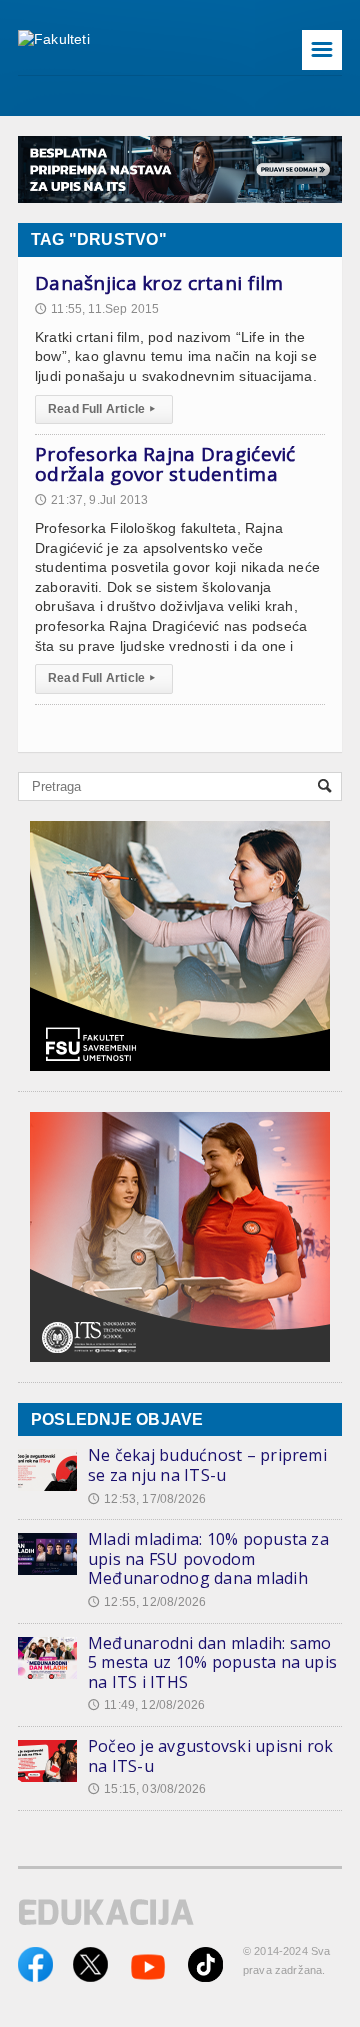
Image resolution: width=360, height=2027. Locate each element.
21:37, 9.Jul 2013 (91, 500)
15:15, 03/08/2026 (147, 1789)
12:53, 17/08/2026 (147, 1499)
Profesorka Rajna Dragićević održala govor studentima (165, 464)
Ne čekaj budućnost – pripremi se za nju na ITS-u (207, 1465)
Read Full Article (101, 409)
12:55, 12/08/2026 (147, 1602)
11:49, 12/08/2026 (146, 1705)
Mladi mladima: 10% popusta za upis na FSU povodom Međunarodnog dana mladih (208, 1558)
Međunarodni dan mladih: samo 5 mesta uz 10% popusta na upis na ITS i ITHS (212, 1662)
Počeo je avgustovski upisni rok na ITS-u (210, 1756)
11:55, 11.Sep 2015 (97, 309)
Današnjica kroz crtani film (159, 283)
